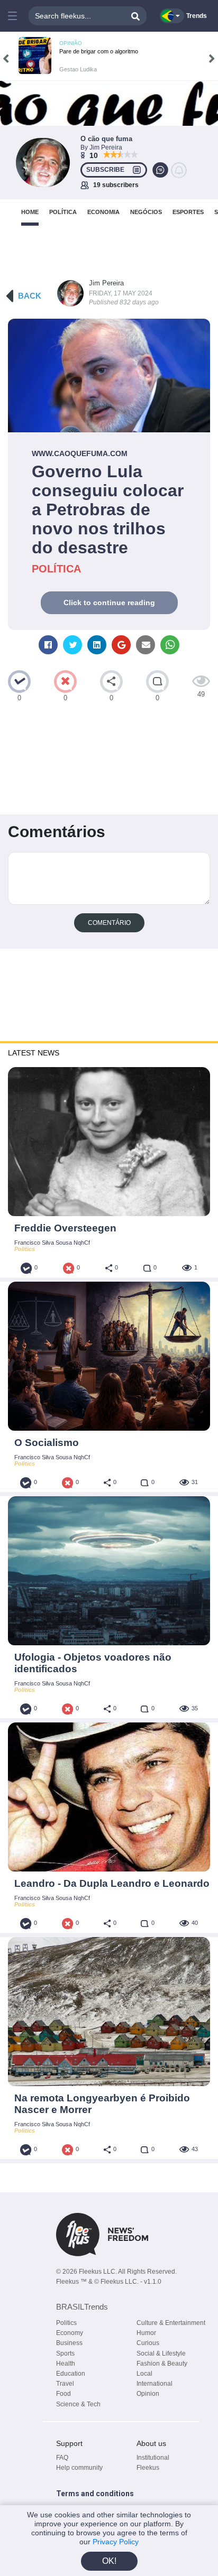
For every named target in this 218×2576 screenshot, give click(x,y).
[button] (13, 16)
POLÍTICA (63, 212)
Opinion (148, 2394)
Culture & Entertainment (171, 2323)
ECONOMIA (103, 212)
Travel (65, 2384)
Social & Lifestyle (161, 2353)
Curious (148, 2343)
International (155, 2384)
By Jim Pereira (101, 147)
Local (144, 2374)
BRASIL (82, 2307)
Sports (65, 2353)
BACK (30, 296)
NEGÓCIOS (146, 212)
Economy (70, 2333)
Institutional (153, 2458)
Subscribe (105, 170)
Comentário (109, 923)
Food (63, 2394)
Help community (79, 2468)
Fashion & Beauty (162, 2364)
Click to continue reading (109, 603)
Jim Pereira (106, 283)
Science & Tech (78, 2404)
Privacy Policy (116, 2542)
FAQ (62, 2458)
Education (71, 2374)
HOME (30, 212)
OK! (109, 2561)
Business (69, 2343)
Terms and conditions (95, 2494)
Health (66, 2364)
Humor (146, 2333)
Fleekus (148, 2468)
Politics (66, 2323)
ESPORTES (188, 212)
